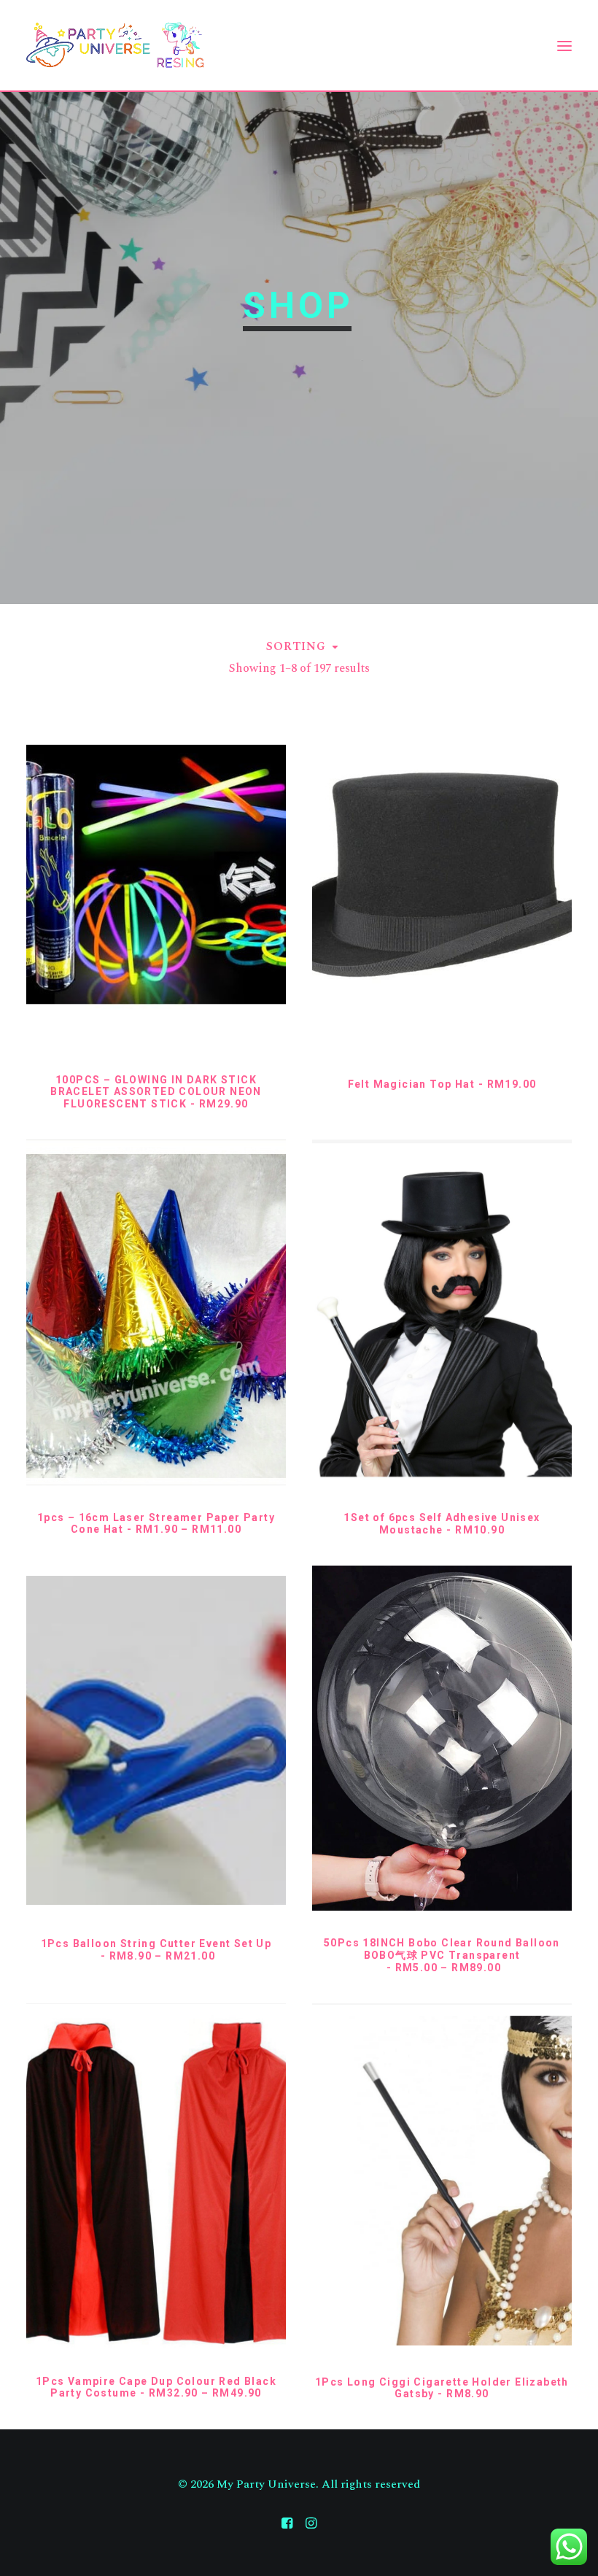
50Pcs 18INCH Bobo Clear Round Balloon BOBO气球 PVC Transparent (442, 1955)
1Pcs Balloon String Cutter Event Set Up (156, 1950)
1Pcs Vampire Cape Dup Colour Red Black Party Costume (156, 2387)
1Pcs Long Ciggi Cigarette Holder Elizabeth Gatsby (442, 2388)
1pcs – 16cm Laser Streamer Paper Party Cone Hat (156, 1524)
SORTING (296, 646)
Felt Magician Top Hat (442, 1084)
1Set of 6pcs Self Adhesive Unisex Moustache (442, 1524)
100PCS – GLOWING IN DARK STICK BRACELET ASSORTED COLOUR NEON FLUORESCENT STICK (156, 1092)
